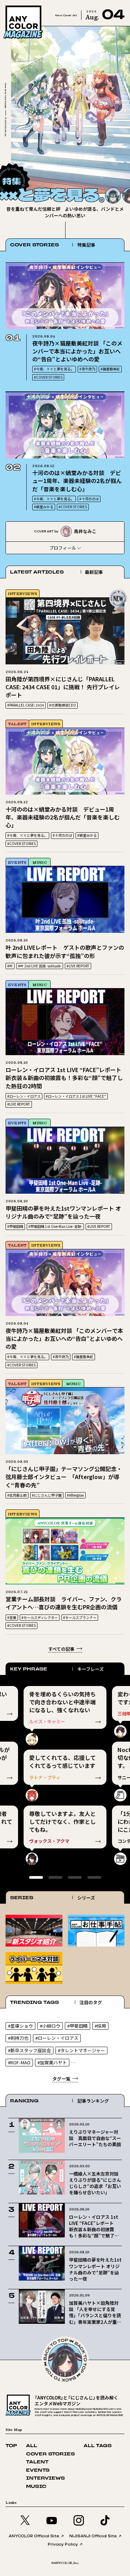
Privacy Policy (63, 2544)
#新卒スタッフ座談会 (29, 2050)
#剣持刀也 (18, 2038)
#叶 (10, 966)
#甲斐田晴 (15, 1226)
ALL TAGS (98, 2446)
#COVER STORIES (48, 377)
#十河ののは (89, 499)
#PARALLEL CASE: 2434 (26, 705)
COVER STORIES (50, 2454)
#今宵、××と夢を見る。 (54, 369)
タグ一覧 (61, 2079)
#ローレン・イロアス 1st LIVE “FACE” (76, 1096)
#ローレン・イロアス (24, 1096)
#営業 (12, 1617)
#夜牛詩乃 (87, 369)
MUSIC (40, 862)
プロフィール (63, 548)
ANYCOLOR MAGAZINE (32, 7)
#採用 (100, 2026)
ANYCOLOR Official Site (34, 2536)
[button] (110, 173)
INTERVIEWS (23, 593)
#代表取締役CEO (63, 705)
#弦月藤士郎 (17, 1495)
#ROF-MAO (19, 2062)
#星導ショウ (20, 2026)
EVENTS (17, 862)
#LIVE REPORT (78, 966)
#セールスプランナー (80, 1617)
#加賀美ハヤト (52, 2062)
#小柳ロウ (50, 2026)
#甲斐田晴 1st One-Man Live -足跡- (55, 1226)
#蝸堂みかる (44, 507)
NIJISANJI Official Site (93, 2536)
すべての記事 (61, 1649)
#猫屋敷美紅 (110, 369)
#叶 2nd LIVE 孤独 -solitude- (40, 966)
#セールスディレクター (40, 1617)
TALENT (17, 724)
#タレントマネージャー (81, 2050)
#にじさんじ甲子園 (47, 1495)
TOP (11, 2446)
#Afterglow (75, 1495)
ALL (32, 2446)
